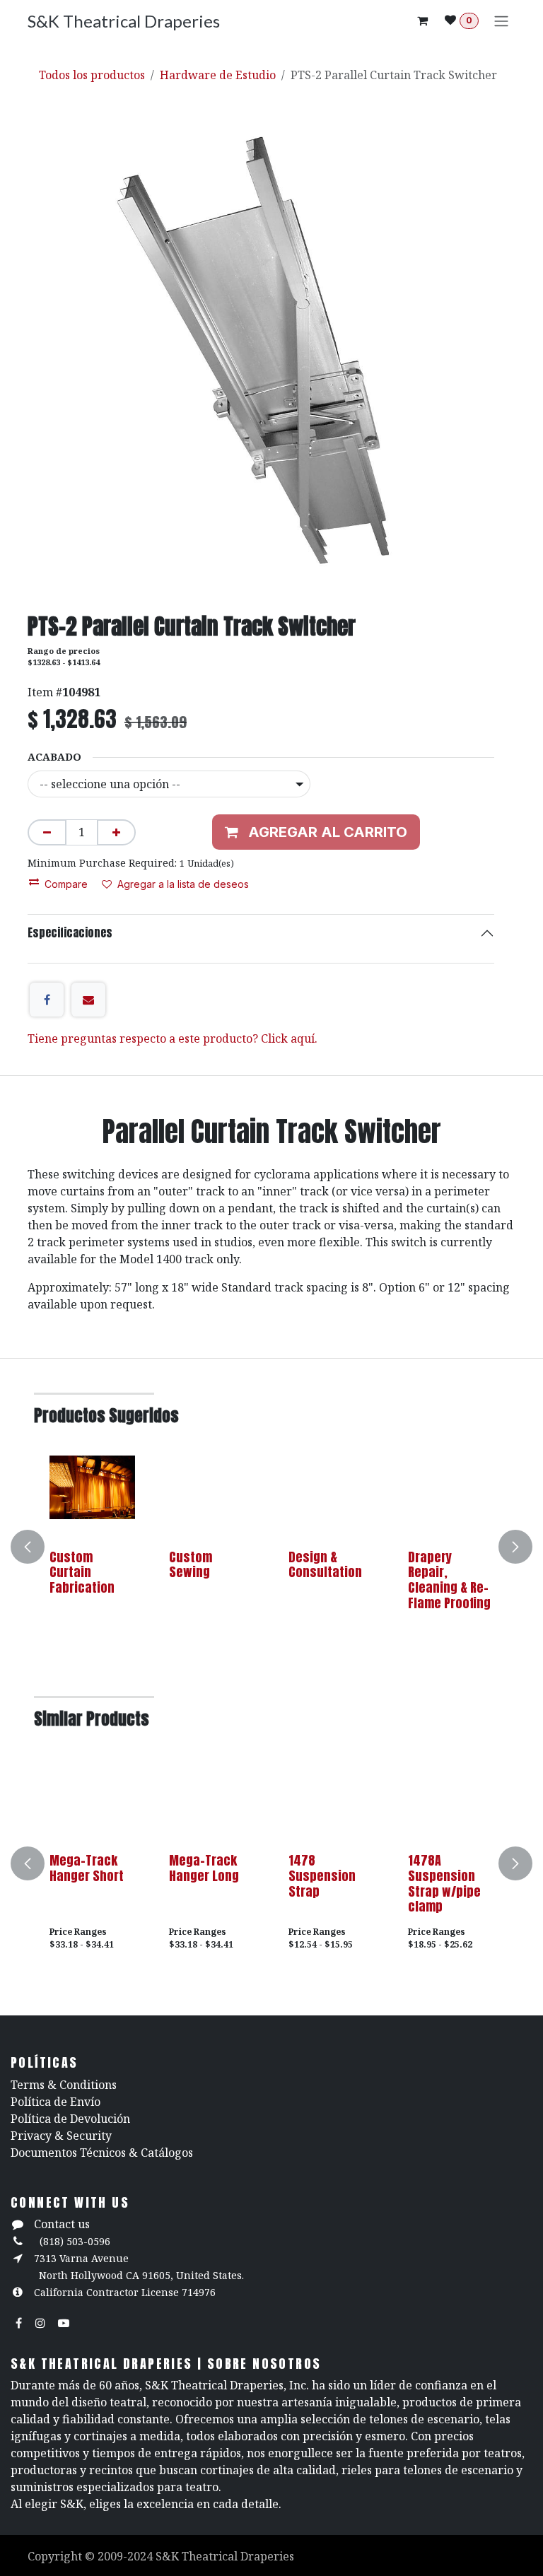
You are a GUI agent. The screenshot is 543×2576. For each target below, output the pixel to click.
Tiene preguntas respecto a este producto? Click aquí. (173, 1038)
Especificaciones (70, 932)
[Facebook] (47, 1000)
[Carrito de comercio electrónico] (422, 21)
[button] (36, 1546)
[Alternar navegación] (501, 21)
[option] (271, 1546)
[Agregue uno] (116, 832)
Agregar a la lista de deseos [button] (183, 884)
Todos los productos (92, 75)
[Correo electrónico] (88, 1000)
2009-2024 (127, 2556)
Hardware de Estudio (218, 75)
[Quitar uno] (47, 832)
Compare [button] (66, 884)
